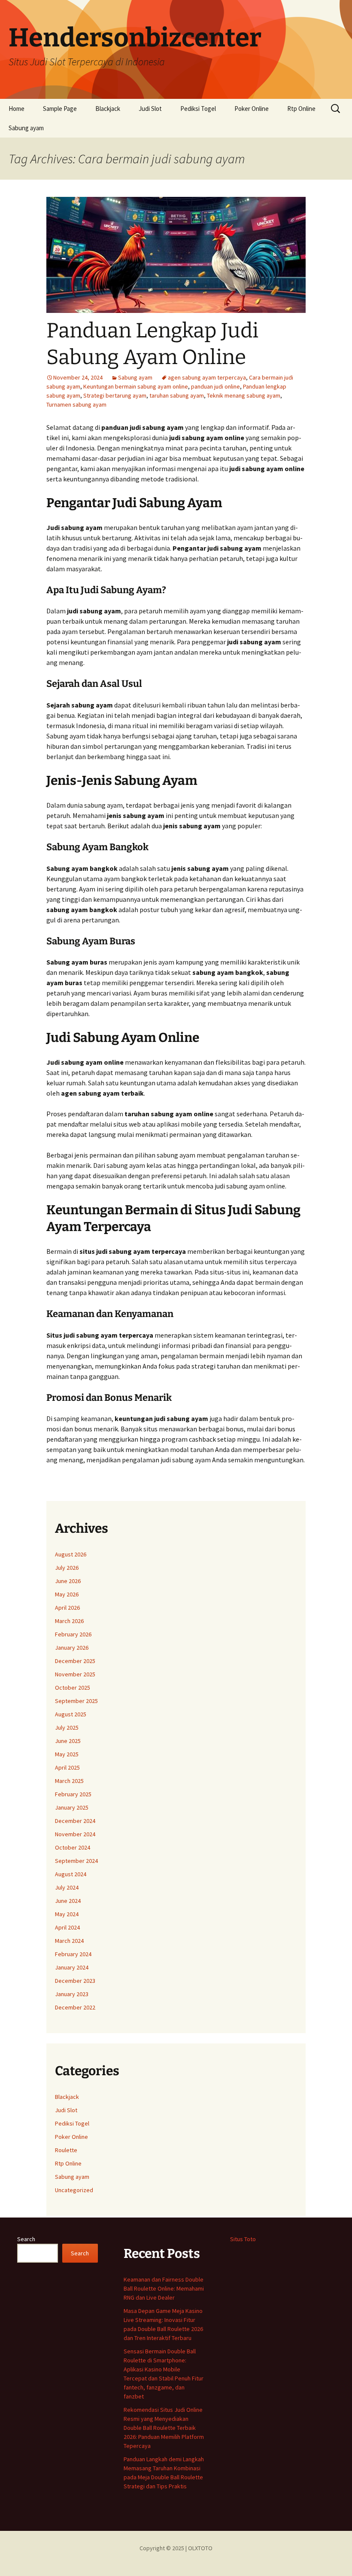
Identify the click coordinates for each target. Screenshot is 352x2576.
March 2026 (69, 1621)
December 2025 (75, 1661)
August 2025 (71, 1714)
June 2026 (68, 1581)
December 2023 (75, 1981)
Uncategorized (74, 2190)
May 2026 (67, 1594)
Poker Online (252, 109)
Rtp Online (301, 109)
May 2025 (67, 1754)
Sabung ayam (26, 128)
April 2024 (67, 1927)
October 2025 (73, 1688)
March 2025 (69, 1781)
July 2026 (67, 1568)
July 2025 (67, 1728)
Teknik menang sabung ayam (244, 395)
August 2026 (71, 1554)
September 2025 (76, 1701)
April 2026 (67, 1608)
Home (17, 109)
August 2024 (71, 1874)
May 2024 (67, 1914)
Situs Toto (243, 2239)
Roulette (66, 2150)
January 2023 (72, 1994)
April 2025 (67, 1767)
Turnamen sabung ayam (76, 404)
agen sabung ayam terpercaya (207, 377)
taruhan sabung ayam (177, 395)
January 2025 (72, 1807)
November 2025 (75, 1674)
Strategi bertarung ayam (115, 395)
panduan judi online (215, 386)
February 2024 (73, 1954)
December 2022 (75, 2007)
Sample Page (60, 109)
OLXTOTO (200, 2548)
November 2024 (75, 1834)
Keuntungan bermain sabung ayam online (136, 386)
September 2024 (76, 1861)
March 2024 (69, 1941)
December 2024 (75, 1821)
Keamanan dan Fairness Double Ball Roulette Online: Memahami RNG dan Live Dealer (164, 2288)
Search (26, 2239)
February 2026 (73, 1634)
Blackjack (108, 109)
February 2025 (73, 1794)
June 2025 (68, 1741)
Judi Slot (150, 109)
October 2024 (73, 1847)
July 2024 (67, 1887)
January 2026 (72, 1648)
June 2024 (68, 1901)
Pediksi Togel (198, 109)
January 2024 (72, 1967)
